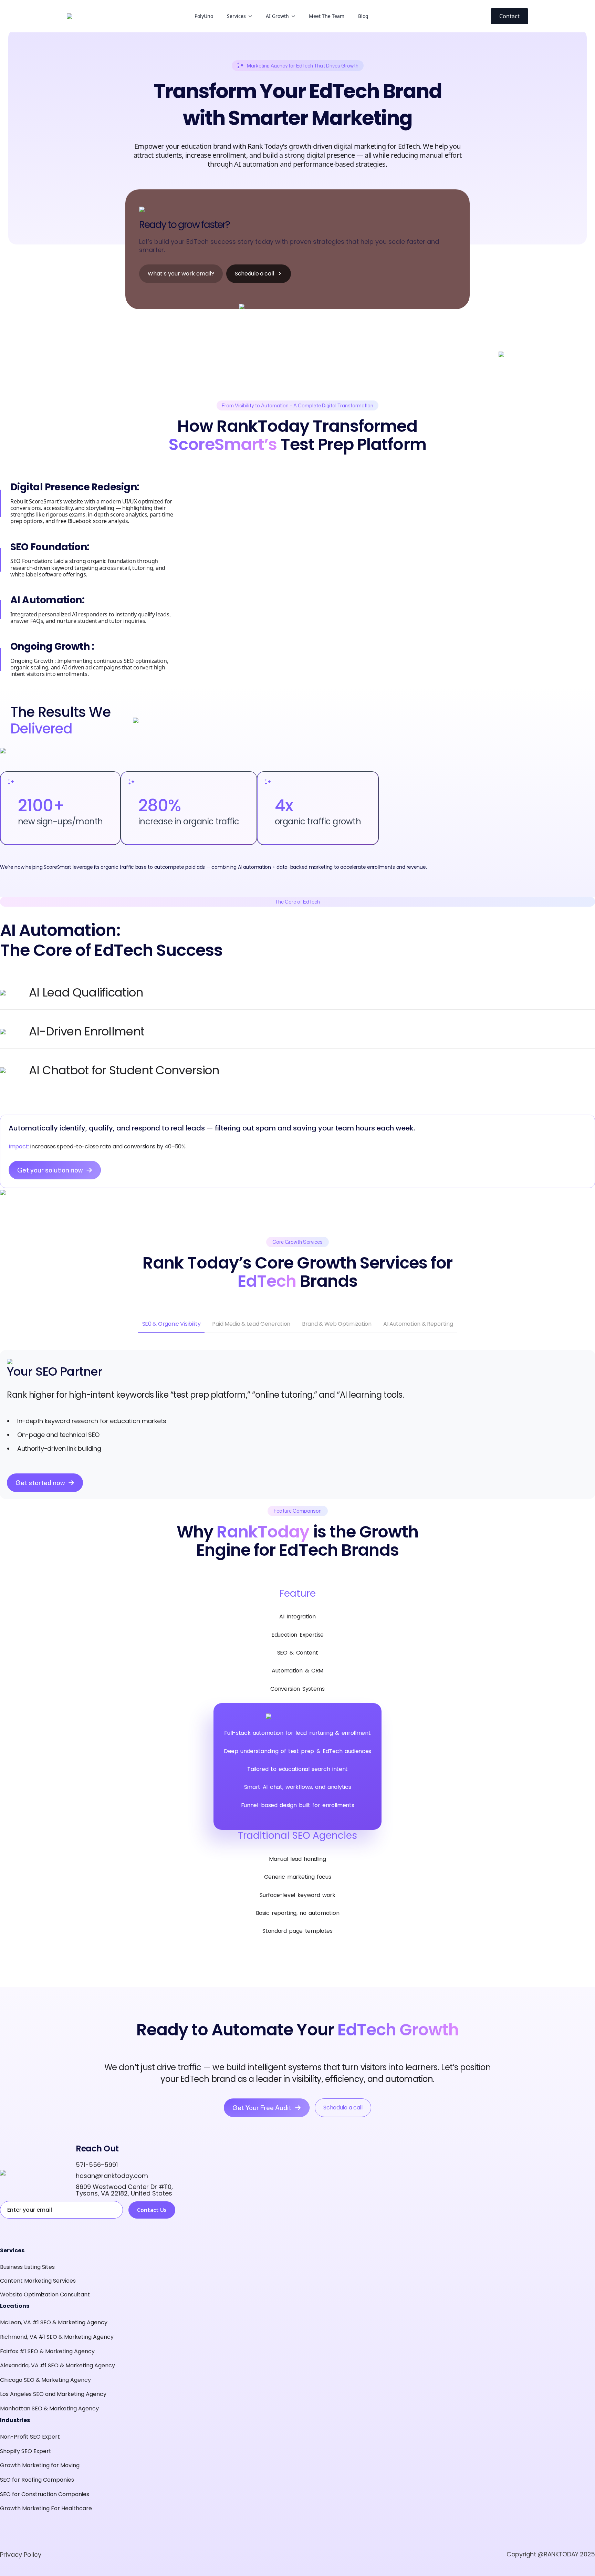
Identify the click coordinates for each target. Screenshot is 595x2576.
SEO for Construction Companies (45, 2494)
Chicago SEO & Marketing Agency (45, 2380)
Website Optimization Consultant (45, 2295)
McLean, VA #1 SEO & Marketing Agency (54, 2322)
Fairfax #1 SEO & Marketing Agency (47, 2351)
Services (236, 16)
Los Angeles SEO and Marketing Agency (53, 2394)
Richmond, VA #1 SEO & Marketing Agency (57, 2337)
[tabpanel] (297, 1425)
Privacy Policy (21, 2554)
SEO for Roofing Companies (37, 2480)
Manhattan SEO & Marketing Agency (49, 2408)
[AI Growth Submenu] (295, 16)
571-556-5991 (97, 2165)
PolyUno (204, 16)
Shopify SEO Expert (26, 2451)
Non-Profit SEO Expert (30, 2437)
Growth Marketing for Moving (40, 2465)
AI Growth (277, 16)
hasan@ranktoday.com (112, 2176)
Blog (363, 16)
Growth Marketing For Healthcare (46, 2508)
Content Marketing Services (38, 2281)
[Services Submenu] (252, 16)
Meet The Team (327, 16)
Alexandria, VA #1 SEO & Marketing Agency (58, 2365)
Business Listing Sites (27, 2267)
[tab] (171, 1324)
